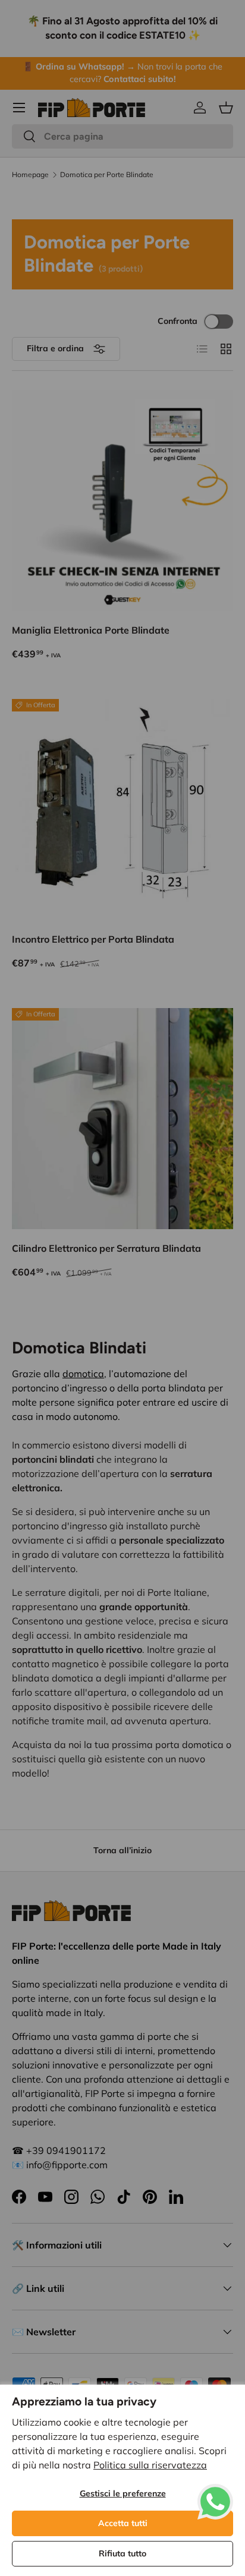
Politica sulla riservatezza (150, 2465)
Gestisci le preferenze (123, 2493)
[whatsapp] (215, 2491)
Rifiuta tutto (122, 2553)
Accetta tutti (123, 2523)
